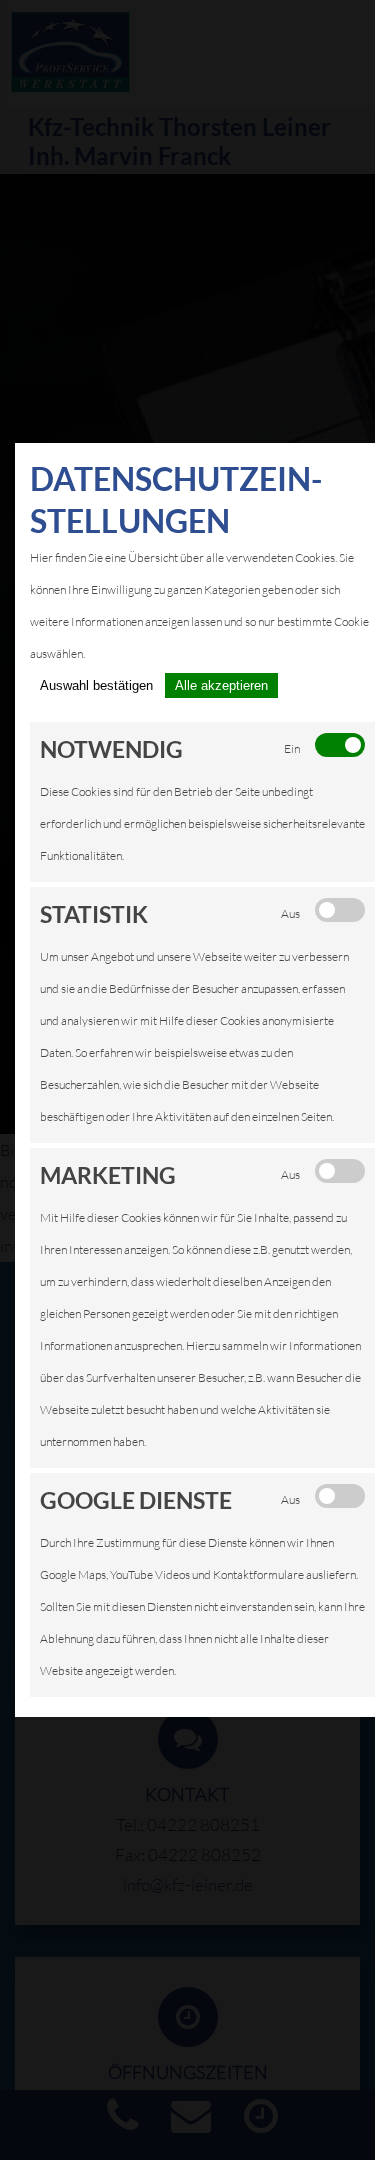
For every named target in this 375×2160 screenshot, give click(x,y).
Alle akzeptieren (221, 685)
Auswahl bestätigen (96, 685)
